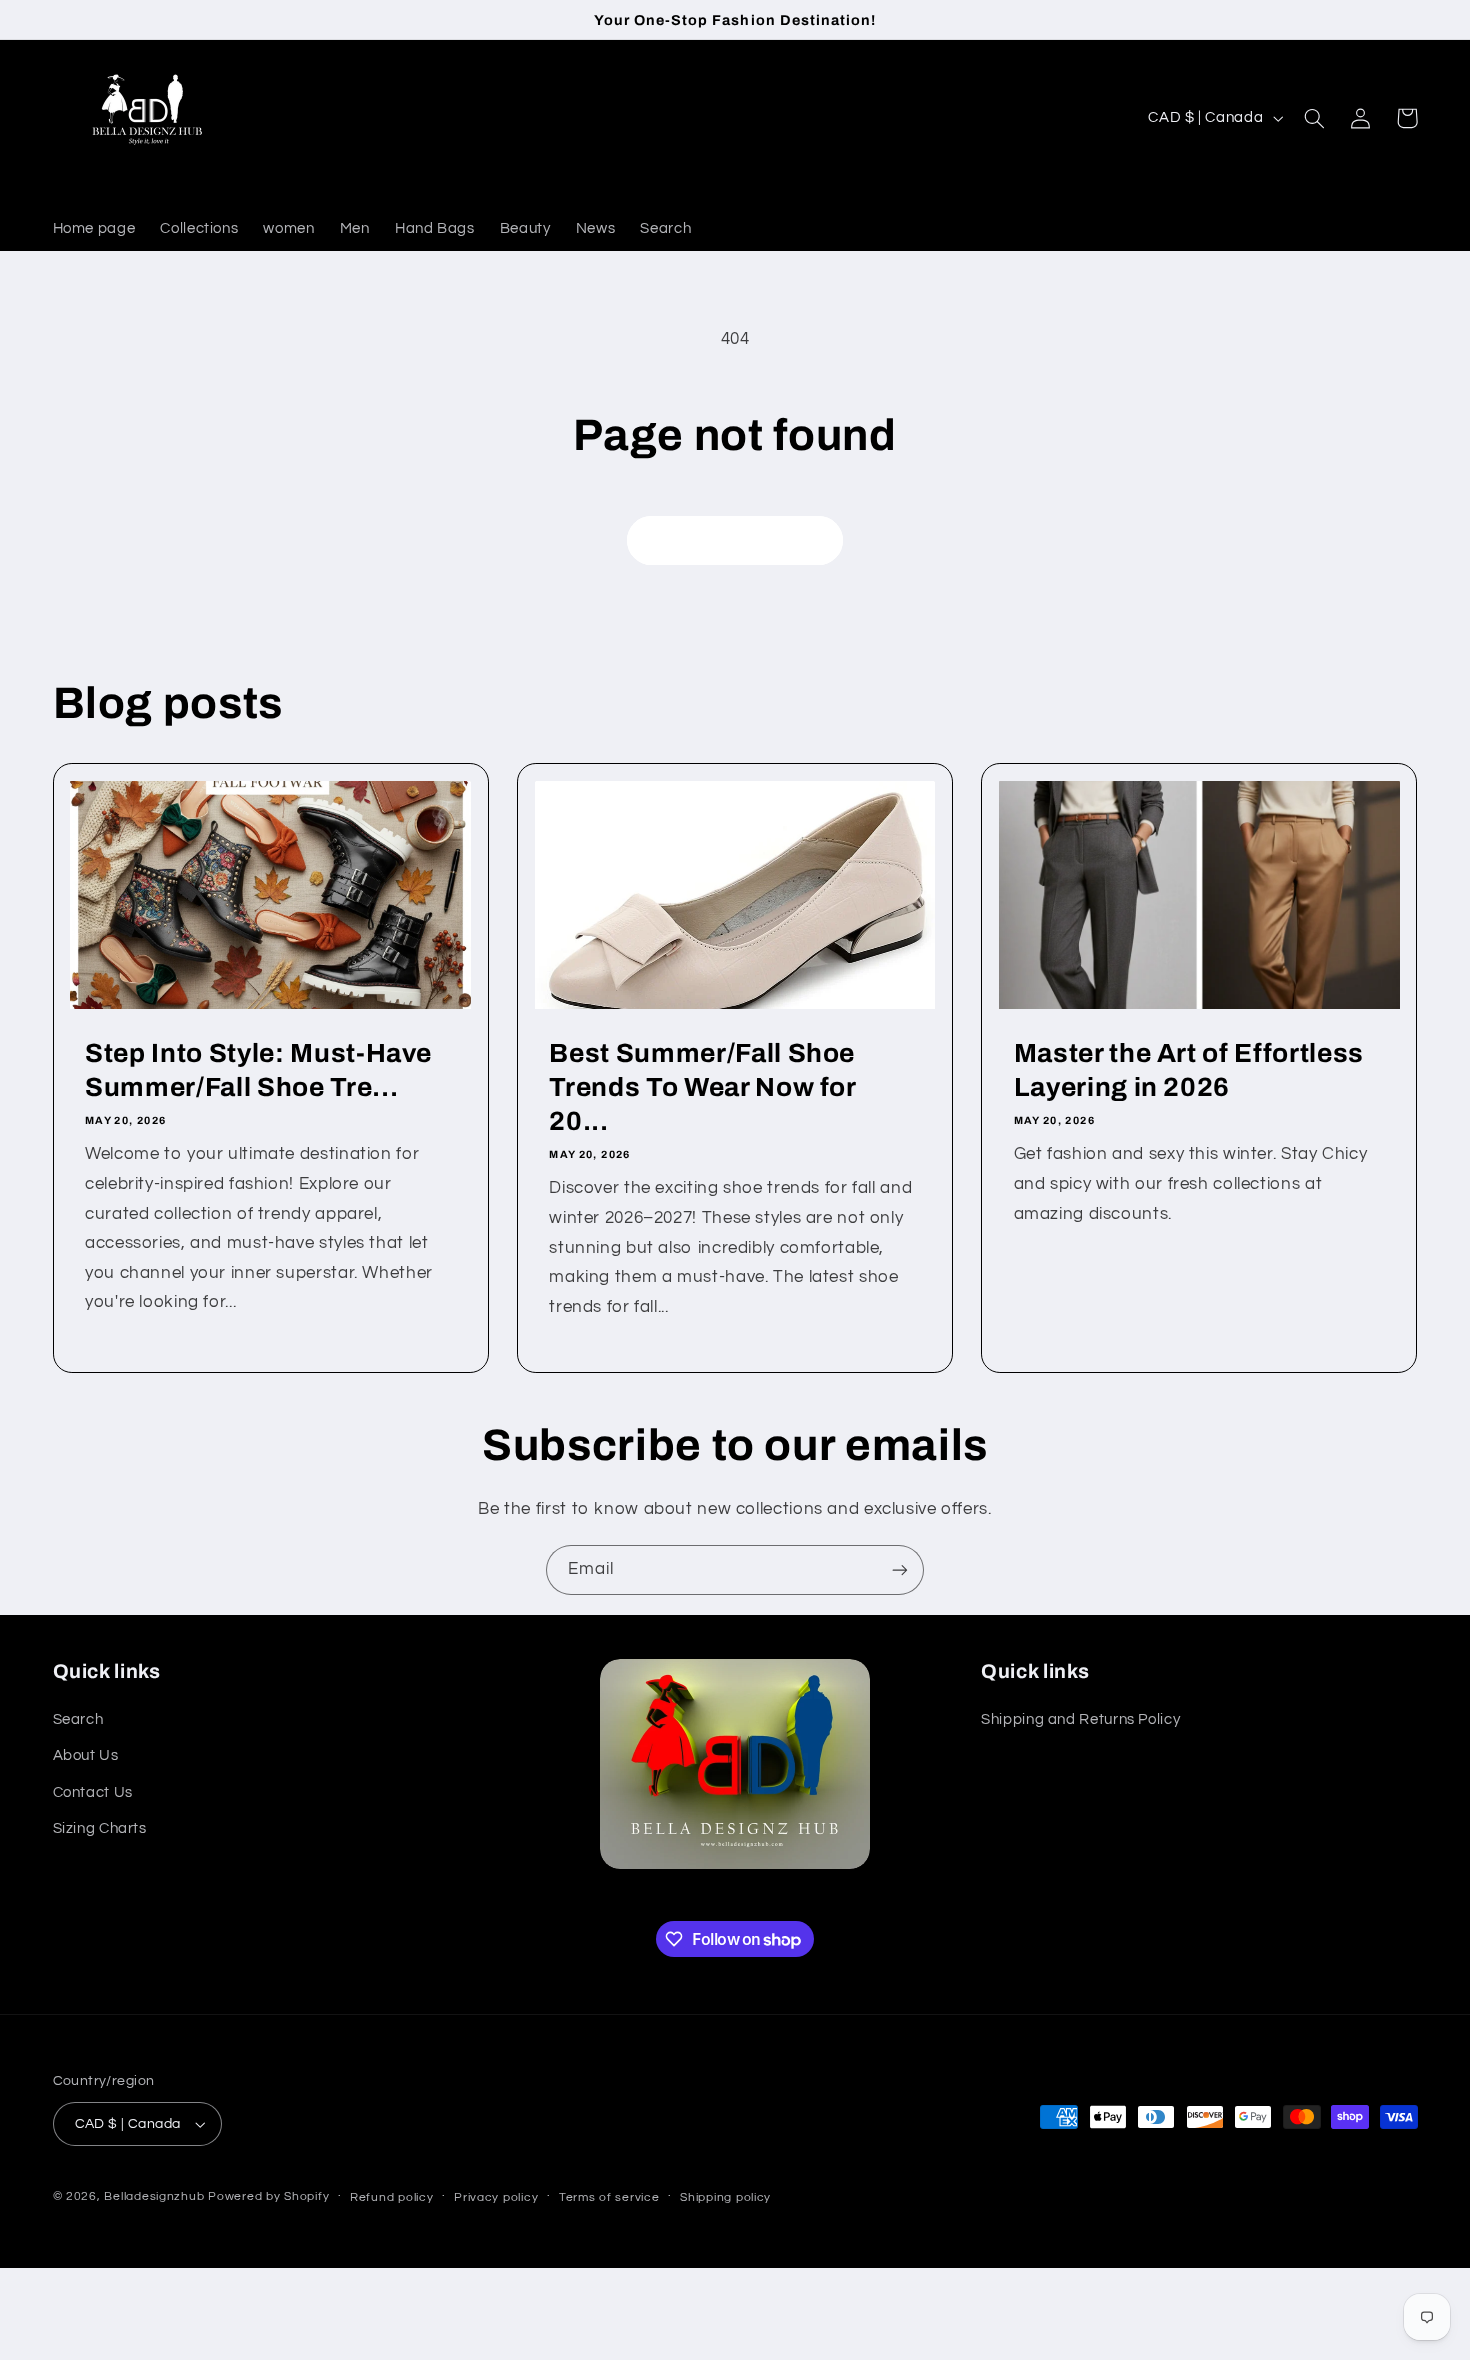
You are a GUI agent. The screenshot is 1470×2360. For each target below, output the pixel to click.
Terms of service (609, 2197)
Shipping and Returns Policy (1080, 1719)
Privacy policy (496, 2197)
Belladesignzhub (154, 2196)
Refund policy (392, 2197)
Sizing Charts (100, 1828)
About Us (86, 1755)
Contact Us (93, 1792)
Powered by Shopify (268, 2196)
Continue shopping (735, 540)
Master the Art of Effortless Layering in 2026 (1189, 1070)
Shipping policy (725, 2197)
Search (78, 1719)
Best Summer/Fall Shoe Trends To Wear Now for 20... (702, 1087)
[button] (1315, 118)
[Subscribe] (900, 1569)
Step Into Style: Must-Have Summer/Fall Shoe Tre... (258, 1070)
